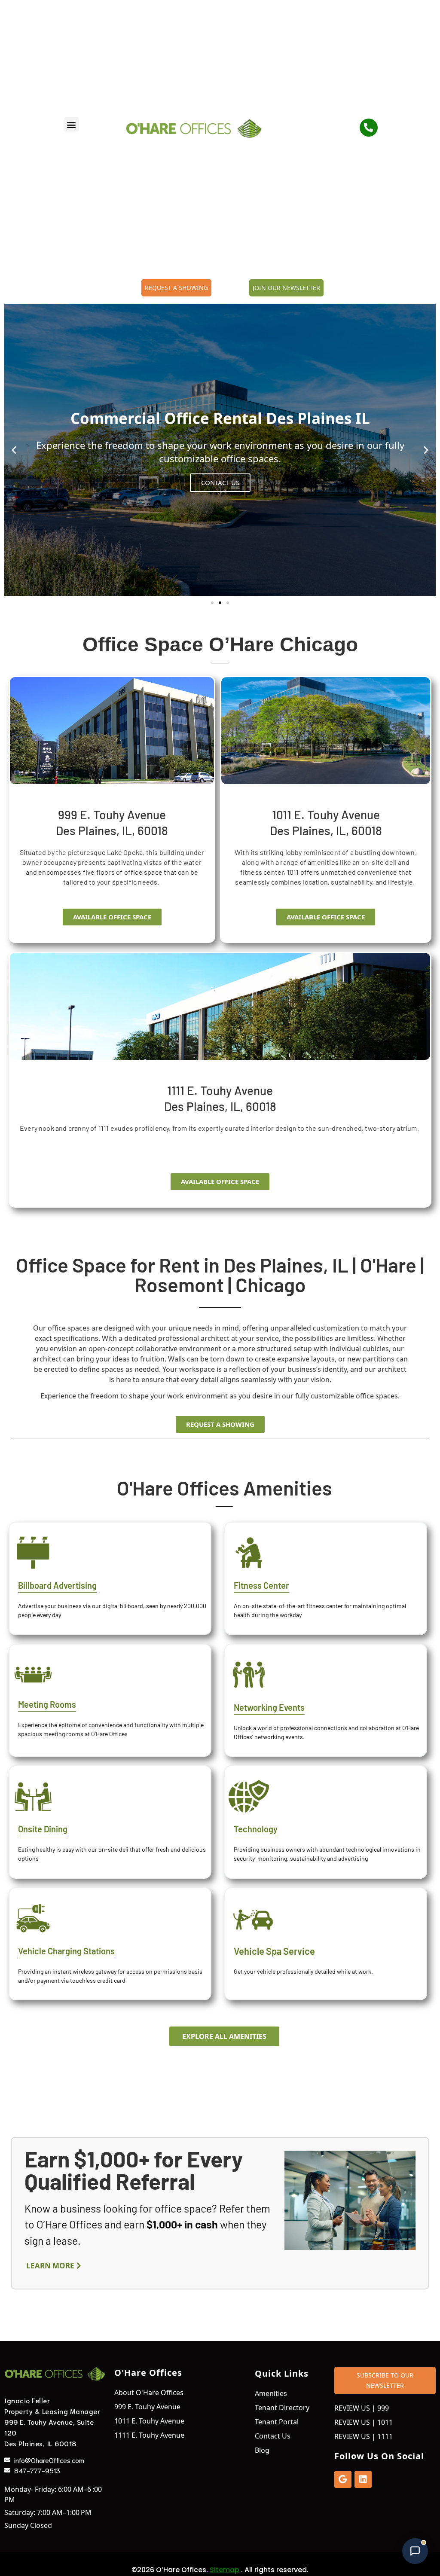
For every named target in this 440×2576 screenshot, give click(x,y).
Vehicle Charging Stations (66, 1951)
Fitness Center (261, 1585)
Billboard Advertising (57, 1585)
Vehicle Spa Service (274, 1951)
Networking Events (269, 1707)
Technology (256, 1829)
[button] (72, 124)
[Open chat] (415, 2551)
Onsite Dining (43, 1829)
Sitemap (225, 2570)
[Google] (343, 2479)
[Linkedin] (363, 2479)
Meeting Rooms (47, 1704)
